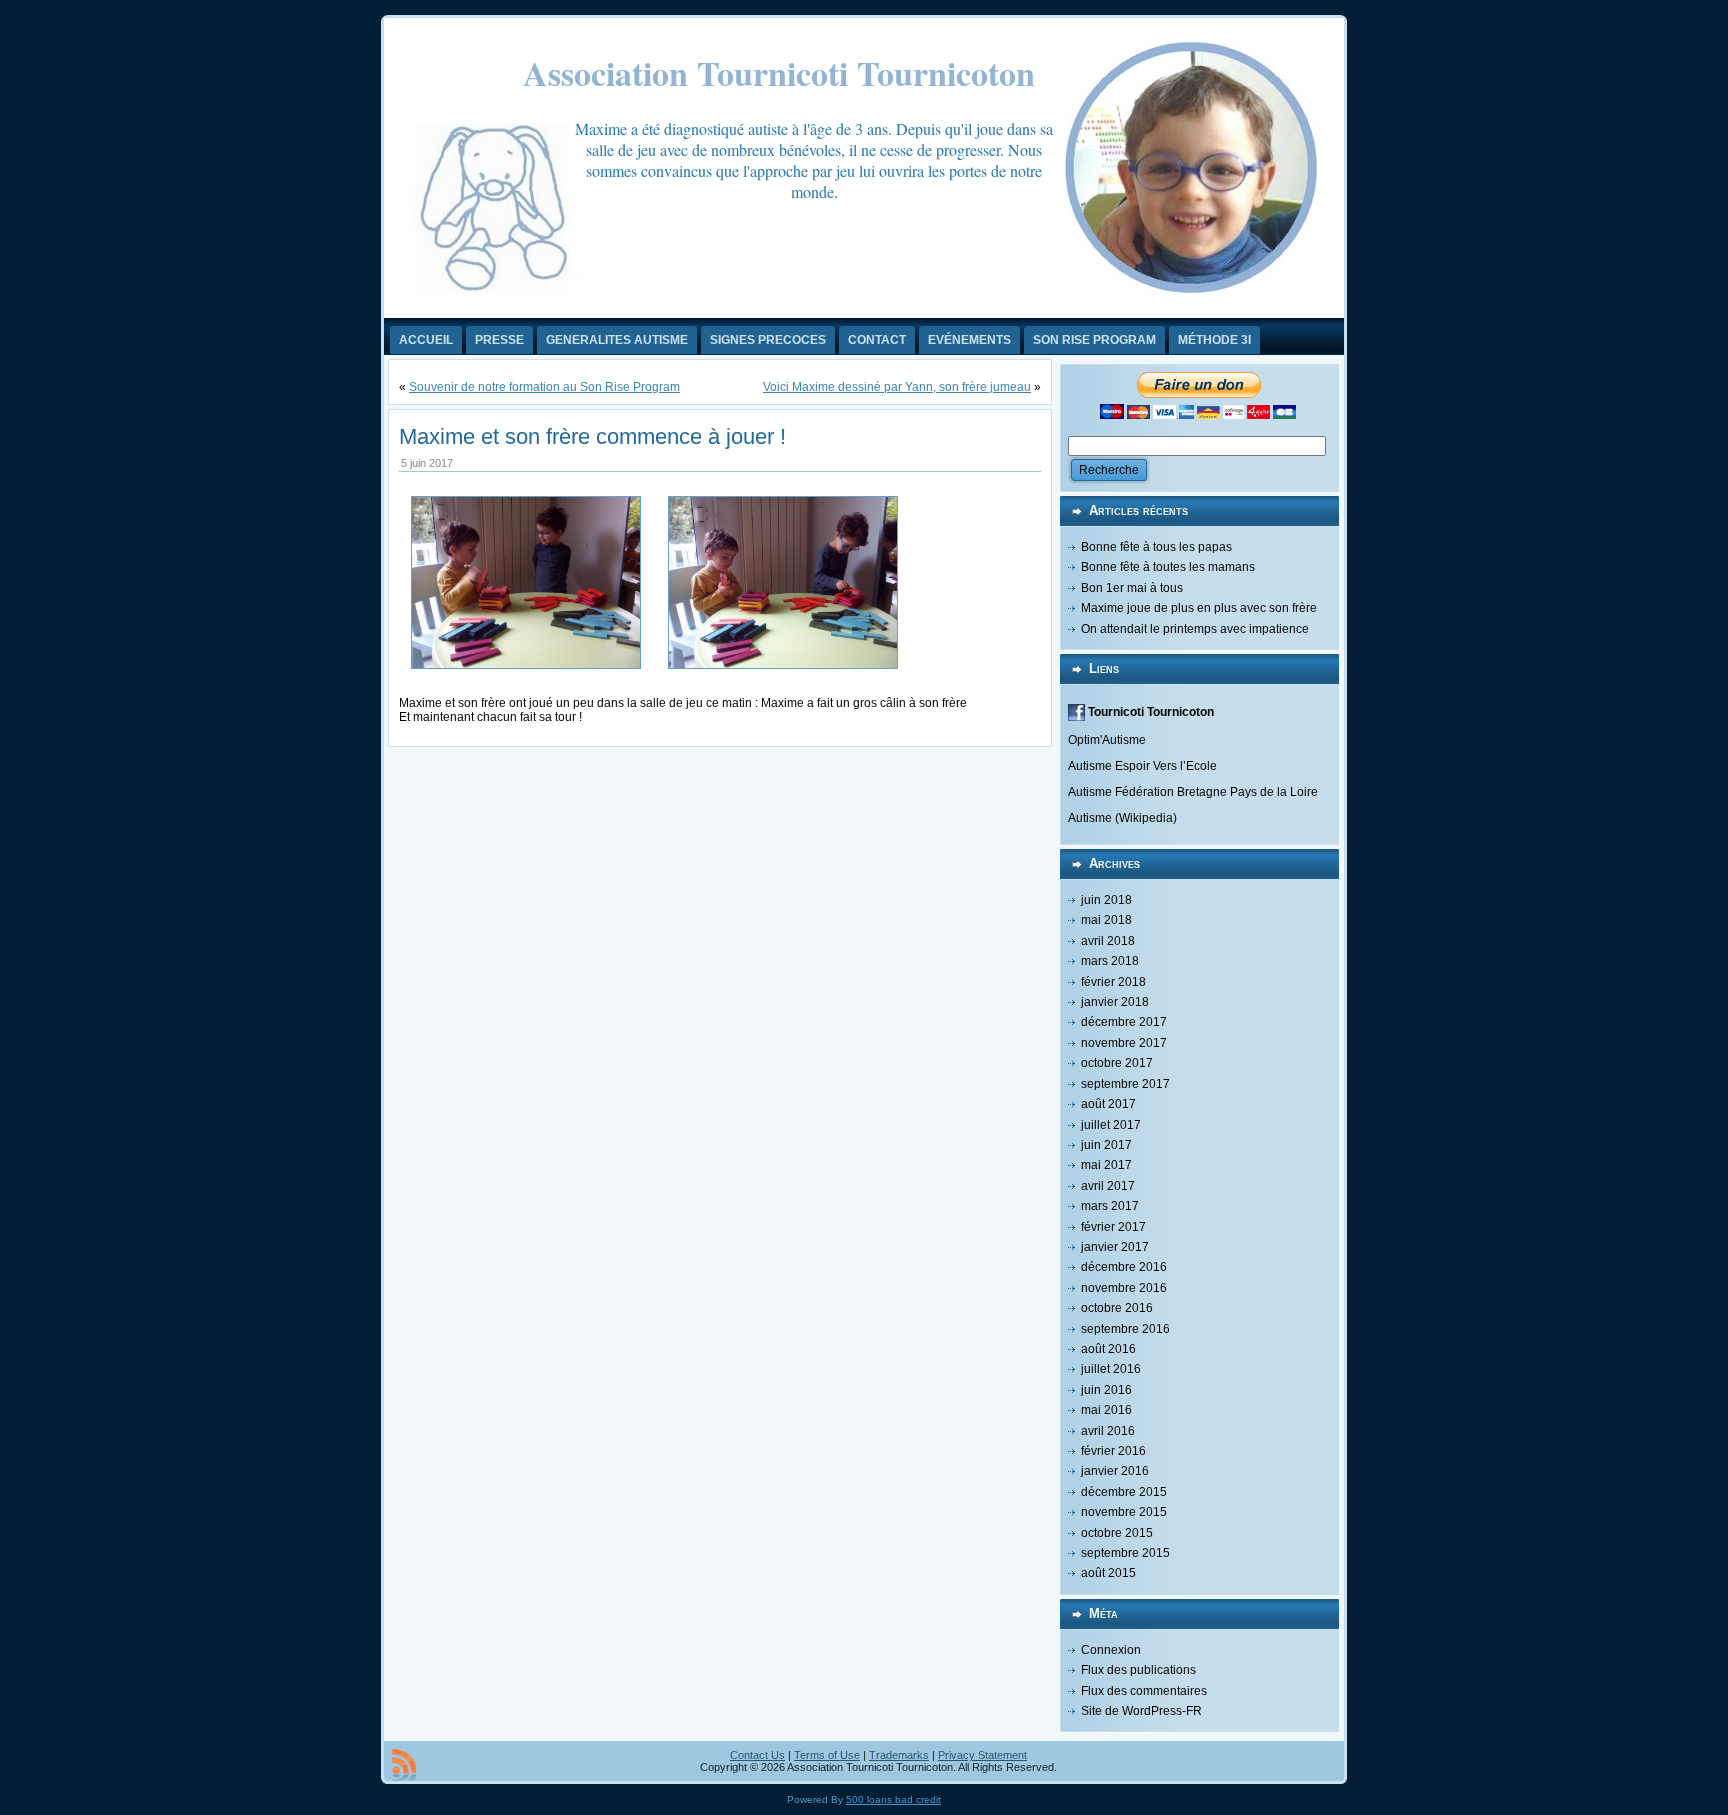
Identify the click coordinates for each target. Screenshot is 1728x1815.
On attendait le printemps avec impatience (1195, 629)
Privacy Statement (982, 1755)
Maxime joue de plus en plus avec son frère (1199, 608)
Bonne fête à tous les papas (1156, 547)
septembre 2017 (1125, 1084)
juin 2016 (1106, 1390)
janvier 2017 (1115, 1247)
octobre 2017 (1117, 1063)
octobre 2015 (1117, 1533)
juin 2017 (1106, 1145)
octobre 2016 (1117, 1308)
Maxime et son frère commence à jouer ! (592, 436)
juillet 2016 (1111, 1369)
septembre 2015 (1125, 1553)
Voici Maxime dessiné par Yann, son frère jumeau (897, 387)
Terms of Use (827, 1755)
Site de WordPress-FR (1141, 1711)
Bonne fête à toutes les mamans (1168, 567)
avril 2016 (1108, 1431)
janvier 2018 (1115, 1002)
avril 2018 (1108, 941)
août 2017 (1108, 1104)
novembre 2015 (1124, 1512)
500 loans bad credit (893, 1799)
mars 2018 (1110, 961)
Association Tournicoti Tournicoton (779, 73)
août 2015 (1108, 1573)
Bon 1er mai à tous (1132, 588)
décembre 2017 (1124, 1022)
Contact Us (757, 1755)
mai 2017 (1106, 1165)
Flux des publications (1138, 1670)
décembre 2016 (1124, 1267)
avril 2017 (1108, 1186)
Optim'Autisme (1107, 740)
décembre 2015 (1124, 1492)
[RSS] (404, 1765)
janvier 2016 (1115, 1471)
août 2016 (1108, 1349)
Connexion (1111, 1650)
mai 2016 (1106, 1410)
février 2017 (1113, 1227)
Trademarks (899, 1755)
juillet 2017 (1111, 1125)
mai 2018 (1106, 920)
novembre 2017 (1124, 1043)
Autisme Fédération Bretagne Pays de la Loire (1193, 792)
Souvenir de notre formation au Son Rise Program (544, 387)
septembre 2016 (1125, 1329)
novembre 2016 (1124, 1288)
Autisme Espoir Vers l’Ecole (1142, 766)
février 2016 (1113, 1451)
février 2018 (1113, 982)
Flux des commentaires (1144, 1691)
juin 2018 (1106, 900)
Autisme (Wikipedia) (1122, 818)
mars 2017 (1110, 1206)
